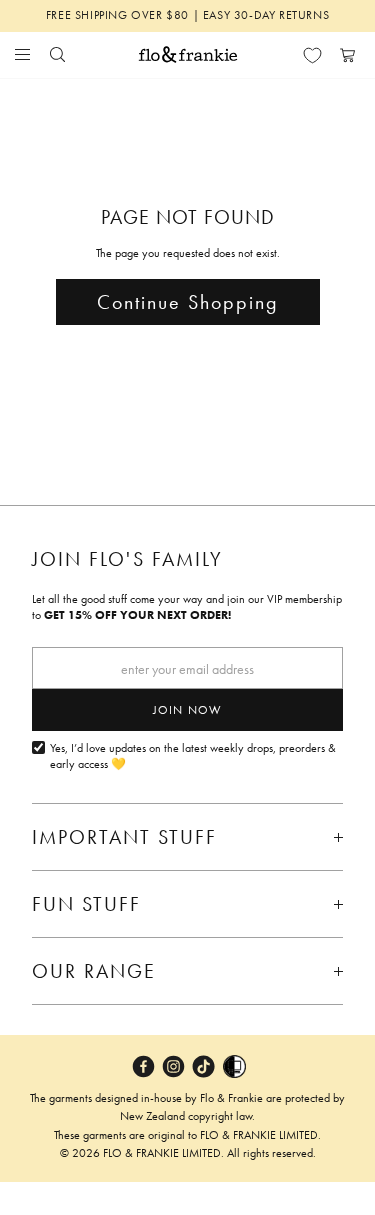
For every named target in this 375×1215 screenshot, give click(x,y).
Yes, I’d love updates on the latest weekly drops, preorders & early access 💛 (193, 756)
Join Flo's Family (127, 559)
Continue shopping (188, 302)
